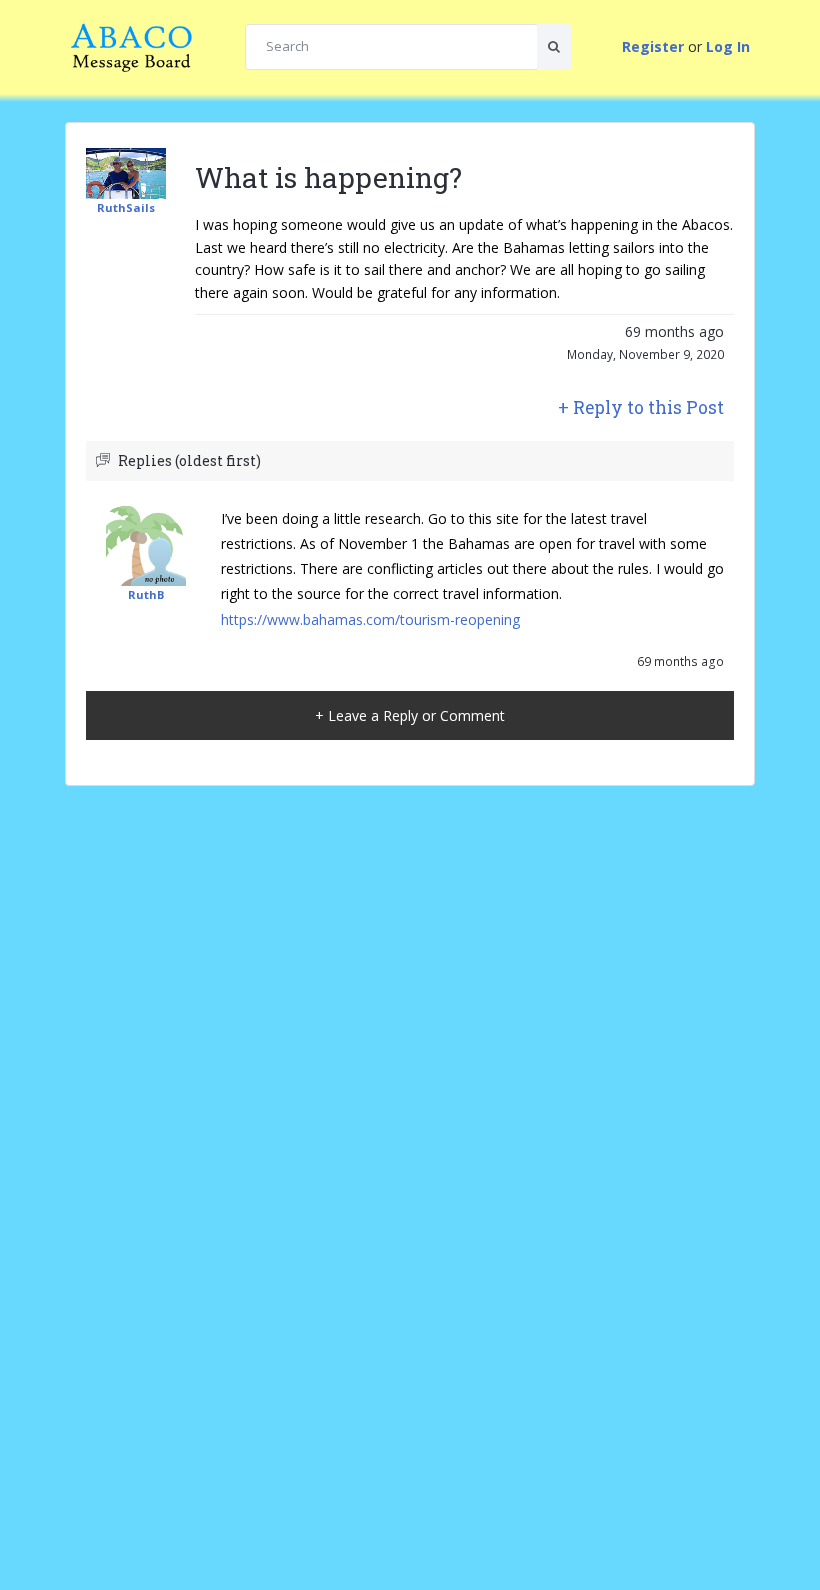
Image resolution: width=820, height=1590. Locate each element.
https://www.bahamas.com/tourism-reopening (370, 619)
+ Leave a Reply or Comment (410, 715)
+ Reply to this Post (641, 407)
